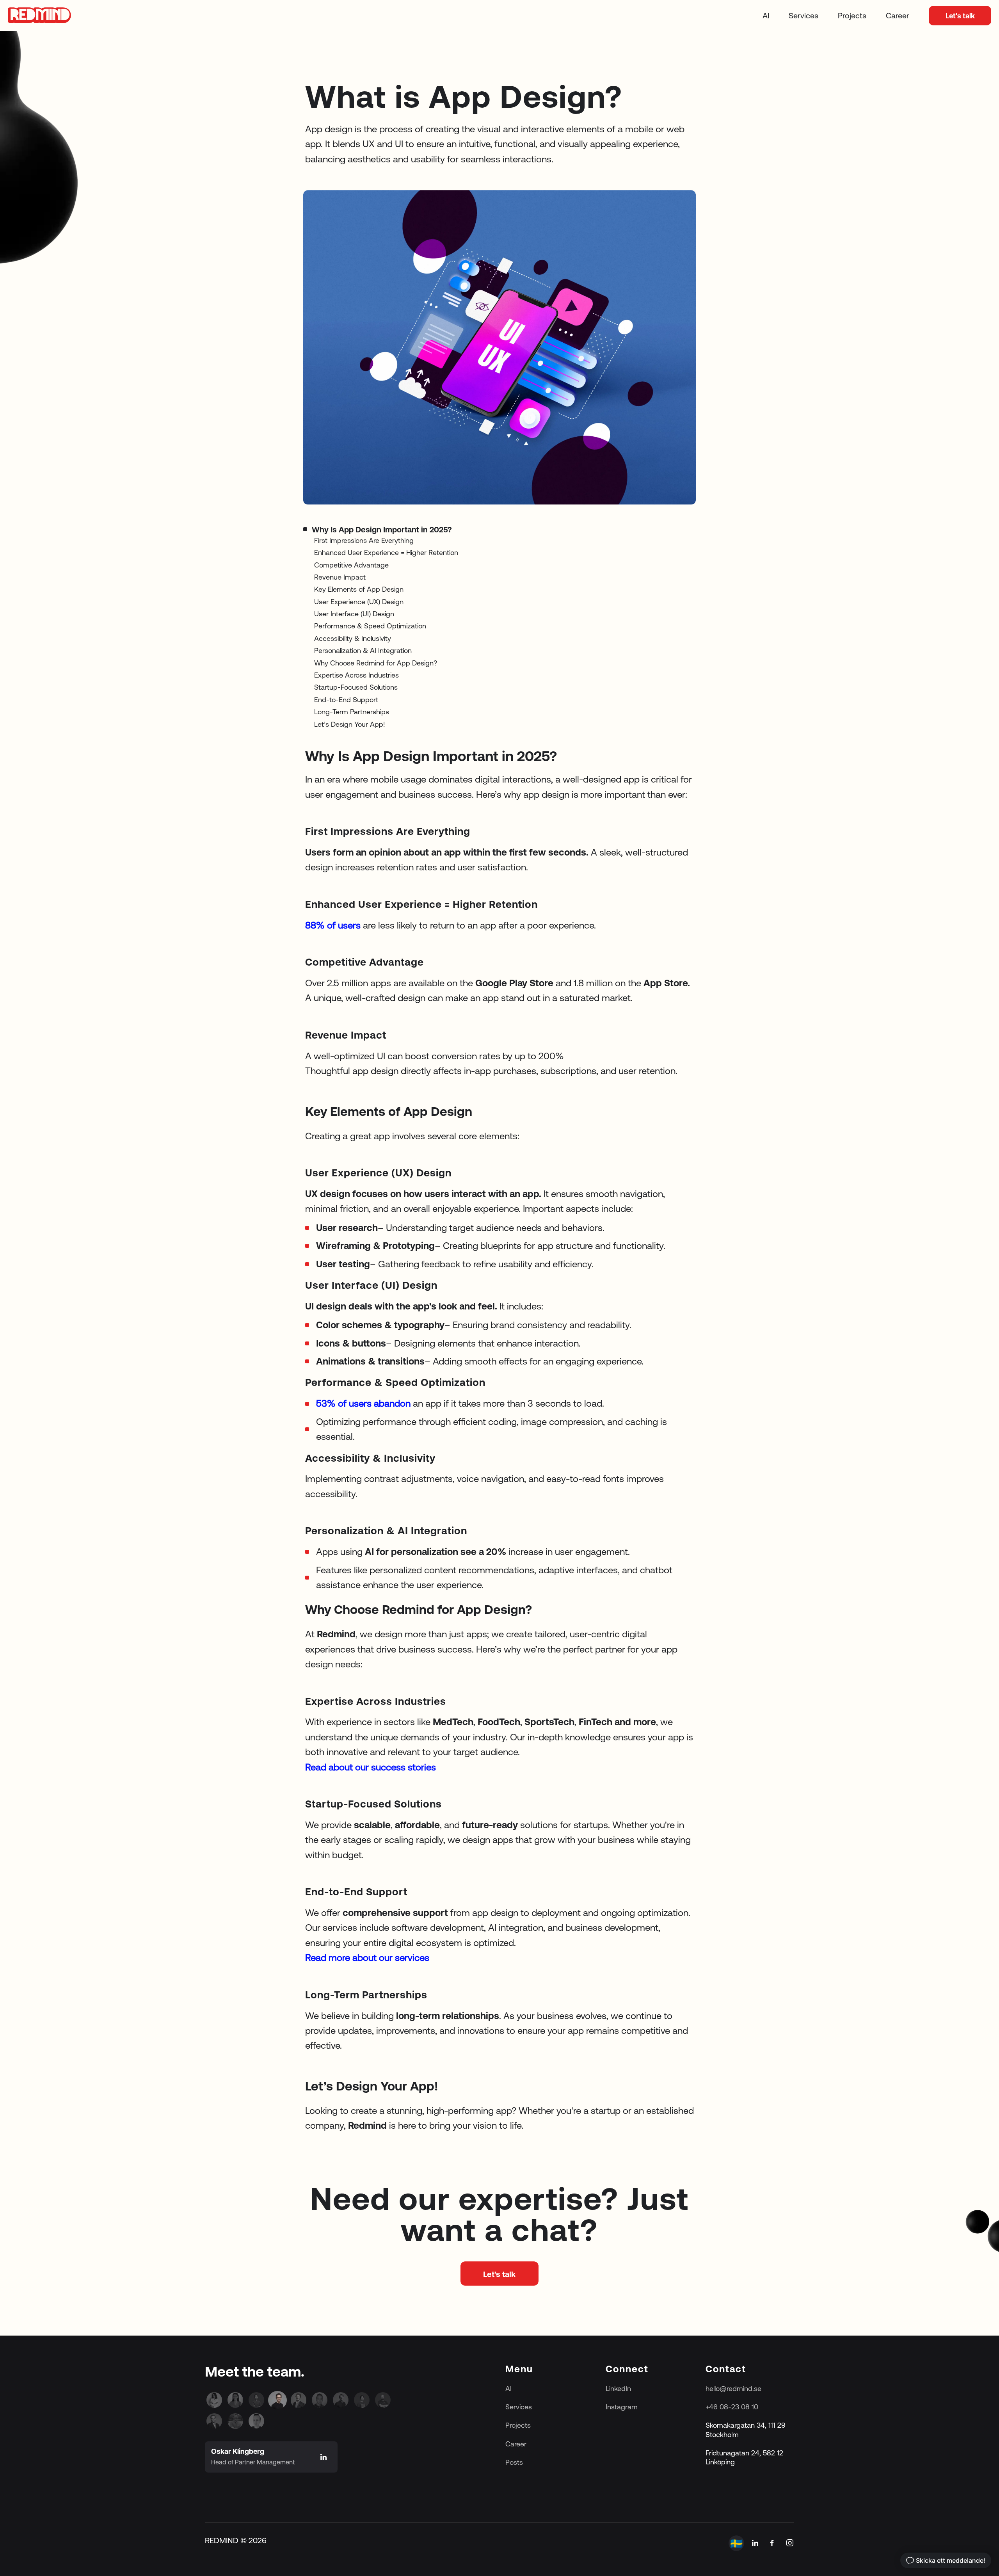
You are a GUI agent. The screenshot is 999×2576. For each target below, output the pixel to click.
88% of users (333, 925)
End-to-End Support (346, 700)
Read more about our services (367, 1958)
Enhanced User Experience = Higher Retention (386, 552)
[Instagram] (790, 2543)
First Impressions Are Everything (364, 540)
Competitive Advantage (351, 565)
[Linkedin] (214, 2400)
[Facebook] (772, 2543)
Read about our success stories (371, 1767)
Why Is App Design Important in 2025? (382, 529)
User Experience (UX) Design (359, 602)
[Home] (39, 16)
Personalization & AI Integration (363, 651)
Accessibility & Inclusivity (353, 638)
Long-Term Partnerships (352, 712)
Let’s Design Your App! (350, 724)
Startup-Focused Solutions (356, 688)
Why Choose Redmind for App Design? (376, 663)
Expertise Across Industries (356, 675)
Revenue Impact (340, 577)
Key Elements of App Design (359, 590)
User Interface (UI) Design (354, 614)
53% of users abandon (364, 1404)
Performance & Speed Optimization (370, 626)
